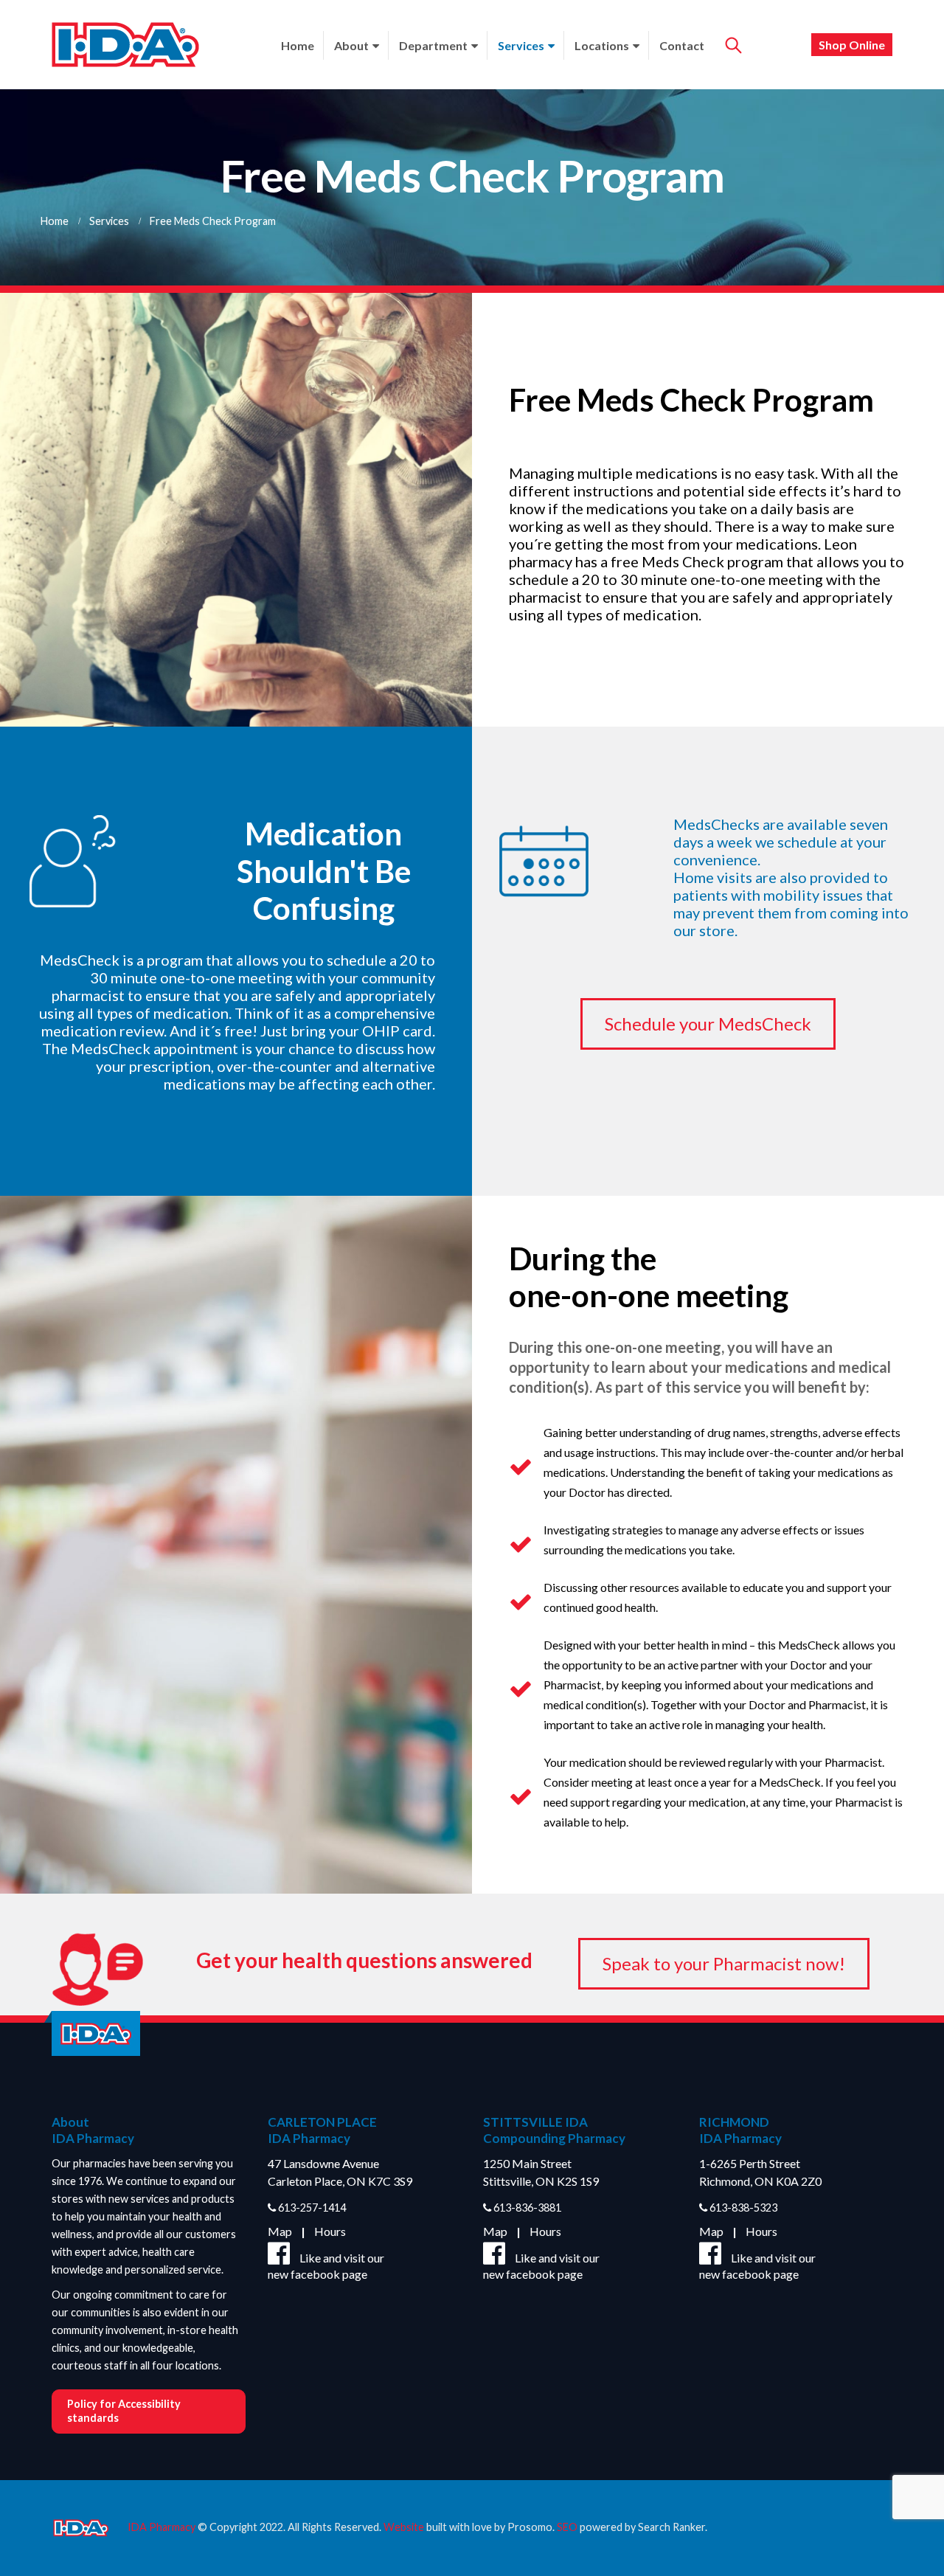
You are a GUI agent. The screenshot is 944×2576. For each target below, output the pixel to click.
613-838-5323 (742, 2208)
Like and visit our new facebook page (326, 2266)
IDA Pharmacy (162, 2526)
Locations (602, 45)
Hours (330, 2231)
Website (404, 2526)
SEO (567, 2526)
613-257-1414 (311, 2208)
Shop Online (852, 45)
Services (521, 45)
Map (280, 2231)
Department (433, 45)
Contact (682, 45)
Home (298, 45)
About (351, 45)
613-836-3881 (526, 2208)
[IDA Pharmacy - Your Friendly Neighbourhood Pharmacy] (125, 45)
